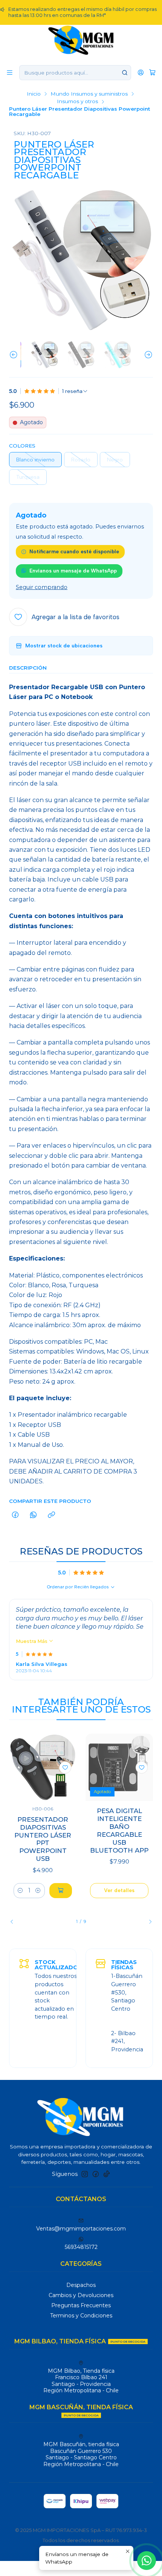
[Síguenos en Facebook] (96, 2174)
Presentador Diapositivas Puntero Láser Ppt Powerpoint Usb (43, 1839)
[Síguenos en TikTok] (107, 2174)
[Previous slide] (15, 355)
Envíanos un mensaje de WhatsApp (73, 571)
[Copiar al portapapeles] (51, 1515)
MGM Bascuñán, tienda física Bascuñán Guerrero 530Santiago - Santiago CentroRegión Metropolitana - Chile (81, 2454)
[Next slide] (147, 355)
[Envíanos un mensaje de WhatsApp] (147, 2561)
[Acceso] (141, 72)
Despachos (81, 2285)
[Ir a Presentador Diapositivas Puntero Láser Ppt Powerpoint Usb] (43, 1767)
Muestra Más (32, 1641)
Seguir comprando (42, 587)
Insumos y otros (77, 102)
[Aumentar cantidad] (38, 1891)
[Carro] (152, 72)
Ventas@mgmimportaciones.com (81, 2229)
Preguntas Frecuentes (81, 2305)
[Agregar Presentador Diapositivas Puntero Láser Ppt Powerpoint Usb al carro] (61, 1891)
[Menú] (10, 72)
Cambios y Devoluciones (81, 2295)
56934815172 (81, 2247)
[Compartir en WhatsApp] (33, 1515)
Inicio (34, 94)
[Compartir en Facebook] (15, 1515)
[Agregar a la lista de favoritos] (65, 1768)
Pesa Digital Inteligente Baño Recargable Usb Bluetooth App (119, 1831)
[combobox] (75, 73)
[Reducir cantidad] (20, 1891)
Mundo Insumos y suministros (89, 94)
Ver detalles (119, 1890)
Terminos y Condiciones (81, 2316)
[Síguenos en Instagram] (85, 2174)
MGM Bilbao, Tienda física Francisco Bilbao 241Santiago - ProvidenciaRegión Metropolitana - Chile (81, 2381)
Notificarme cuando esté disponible (74, 551)
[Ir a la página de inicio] (81, 40)
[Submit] (125, 73)
